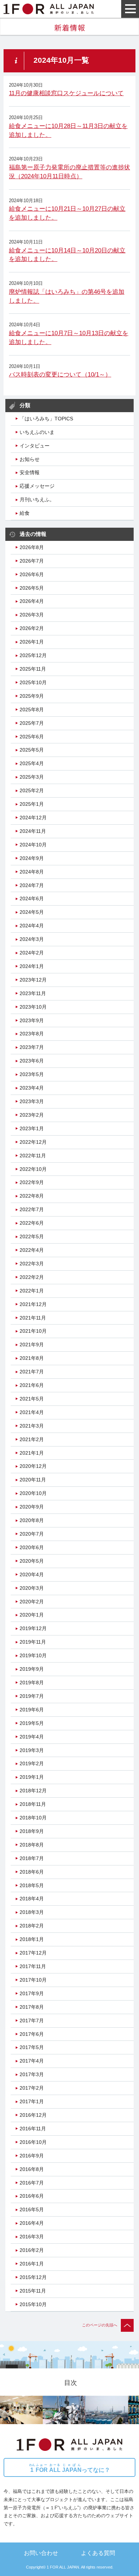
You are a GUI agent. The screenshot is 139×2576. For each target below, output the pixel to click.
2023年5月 (32, 1074)
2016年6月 (32, 2196)
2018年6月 (32, 1872)
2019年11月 (33, 1642)
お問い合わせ (41, 2553)
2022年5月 (32, 1236)
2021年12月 (33, 1304)
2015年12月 (33, 2277)
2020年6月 (32, 1547)
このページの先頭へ (100, 2325)
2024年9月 (32, 858)
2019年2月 (32, 1763)
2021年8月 (32, 1358)
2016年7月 (32, 2183)
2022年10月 (33, 1169)
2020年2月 (32, 1602)
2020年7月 (32, 1534)
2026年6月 (32, 574)
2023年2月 (32, 1115)
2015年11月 (33, 2291)
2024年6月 (32, 898)
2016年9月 (32, 2156)
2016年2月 (32, 2250)
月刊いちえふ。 (37, 500)
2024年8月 (32, 872)
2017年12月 (33, 1953)
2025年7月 (32, 723)
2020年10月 (33, 1493)
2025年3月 (32, 777)
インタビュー (35, 446)
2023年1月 (32, 1128)
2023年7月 (32, 1047)
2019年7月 (32, 1696)
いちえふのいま (37, 432)
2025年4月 (32, 763)
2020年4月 (32, 1574)
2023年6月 (32, 1061)
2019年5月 (32, 1723)
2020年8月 (32, 1520)
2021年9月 (32, 1345)
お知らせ (30, 459)
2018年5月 (32, 1885)
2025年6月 (32, 737)
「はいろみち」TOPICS (46, 419)
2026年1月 (32, 642)
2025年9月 (32, 696)
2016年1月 (32, 2264)
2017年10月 (33, 1980)
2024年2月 (32, 953)
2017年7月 (32, 2021)
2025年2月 (32, 790)
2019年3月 (32, 1750)
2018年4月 (32, 1899)
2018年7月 (32, 1858)
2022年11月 (33, 1156)
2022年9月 (32, 1182)
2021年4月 (32, 1412)
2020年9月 (32, 1507)
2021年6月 (32, 1385)
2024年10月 (33, 845)
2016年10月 (33, 2142)
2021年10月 (33, 1331)
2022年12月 (33, 1142)
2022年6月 (32, 1223)
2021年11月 (33, 1318)
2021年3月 (32, 1426)
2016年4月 (32, 2223)
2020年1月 (32, 1615)
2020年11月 (33, 1480)
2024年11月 (33, 831)
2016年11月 (33, 2129)
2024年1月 (32, 966)
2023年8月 (32, 1034)
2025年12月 (33, 655)
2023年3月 (32, 1101)
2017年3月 (32, 2074)
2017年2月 (32, 2088)
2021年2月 (32, 1439)
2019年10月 (33, 1655)
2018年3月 (32, 1912)
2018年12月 (33, 1791)
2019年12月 (33, 1628)
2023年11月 (33, 993)
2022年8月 (32, 1196)
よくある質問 (98, 2553)
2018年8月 (32, 1845)
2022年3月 (32, 1264)
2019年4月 (32, 1737)
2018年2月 (32, 1926)
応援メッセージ (37, 486)
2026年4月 (32, 601)
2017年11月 (33, 1966)
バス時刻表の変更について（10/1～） (60, 375)
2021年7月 (32, 1372)
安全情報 (30, 472)
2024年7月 (32, 885)
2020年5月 (32, 1561)
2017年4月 (32, 2061)
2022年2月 (32, 1277)
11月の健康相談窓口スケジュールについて (66, 93)
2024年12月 (33, 818)
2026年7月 (32, 561)
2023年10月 (33, 1007)
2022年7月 (32, 1209)
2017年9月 (32, 1993)
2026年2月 (32, 628)
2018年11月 (33, 1804)
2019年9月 (32, 1669)
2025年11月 (33, 669)
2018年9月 (32, 1831)
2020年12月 (33, 1466)
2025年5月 (32, 750)
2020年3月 (32, 1588)
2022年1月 (32, 1291)
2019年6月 (32, 1710)
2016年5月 (32, 2209)
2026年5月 (32, 588)
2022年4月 (32, 1250)
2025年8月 (32, 710)
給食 (25, 513)
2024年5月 (32, 912)
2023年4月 (32, 1088)
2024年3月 (32, 939)
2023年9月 (32, 1020)
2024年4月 (32, 926)
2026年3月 (32, 615)
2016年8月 (32, 2169)
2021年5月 (32, 1399)
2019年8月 (32, 1683)
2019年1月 (32, 1777)
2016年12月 (33, 2115)
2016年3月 (32, 2237)
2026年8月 (32, 547)
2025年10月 (33, 682)
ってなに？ (70, 2468)
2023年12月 (33, 980)
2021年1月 (32, 1453)
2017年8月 (32, 2007)
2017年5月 (32, 2047)
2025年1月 (32, 804)
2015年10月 (33, 2304)
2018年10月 (33, 1818)
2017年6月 (32, 2034)
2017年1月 (32, 2101)
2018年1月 (32, 1939)
